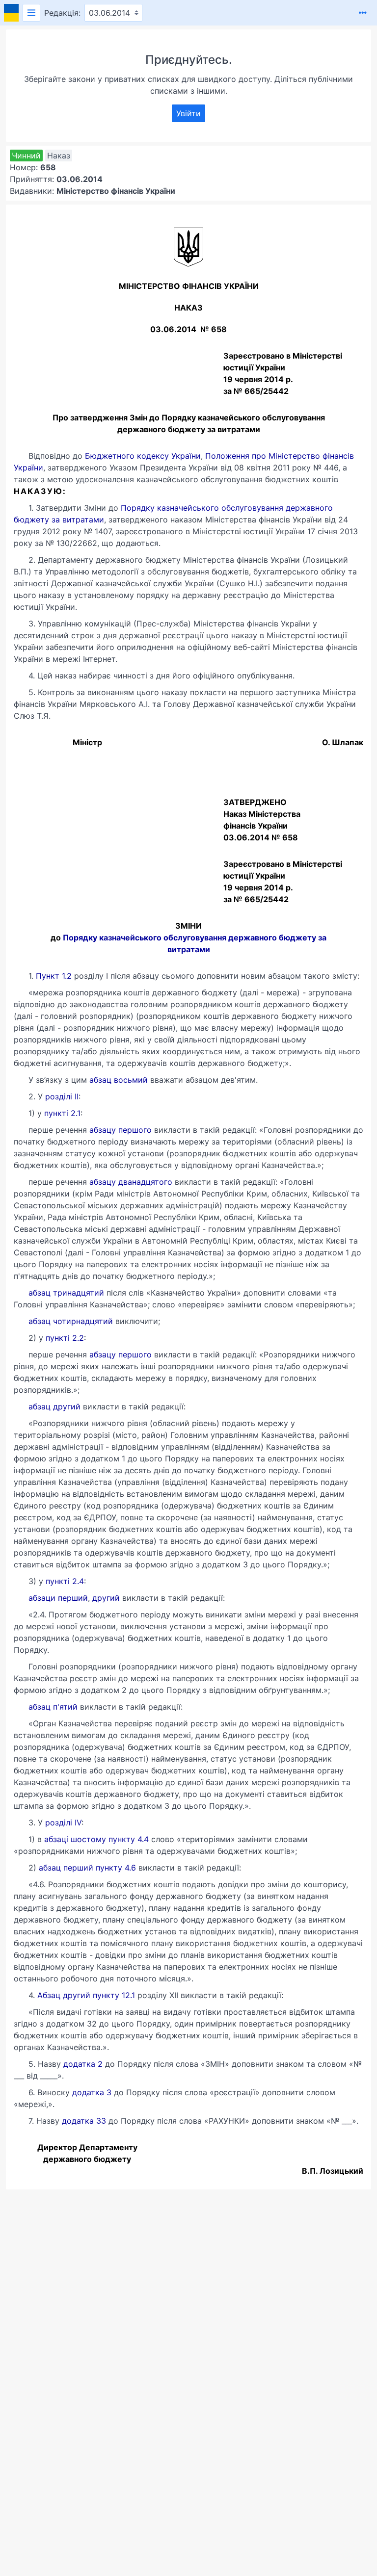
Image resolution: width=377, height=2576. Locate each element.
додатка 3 (92, 2092)
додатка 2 (83, 2064)
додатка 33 (84, 2121)
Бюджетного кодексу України (143, 456)
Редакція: (62, 13)
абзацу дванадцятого (131, 1182)
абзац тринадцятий (66, 1293)
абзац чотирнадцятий (71, 1321)
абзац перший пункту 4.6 (87, 1868)
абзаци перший (58, 1598)
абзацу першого (121, 1130)
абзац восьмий (119, 1080)
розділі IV (63, 1822)
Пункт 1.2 (54, 976)
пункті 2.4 (65, 1581)
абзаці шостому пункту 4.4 (96, 1839)
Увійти (188, 113)
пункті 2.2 (65, 1338)
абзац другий (54, 1406)
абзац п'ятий (53, 1707)
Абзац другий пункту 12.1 (86, 1995)
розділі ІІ (61, 1096)
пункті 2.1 (62, 1113)
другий (106, 1598)
